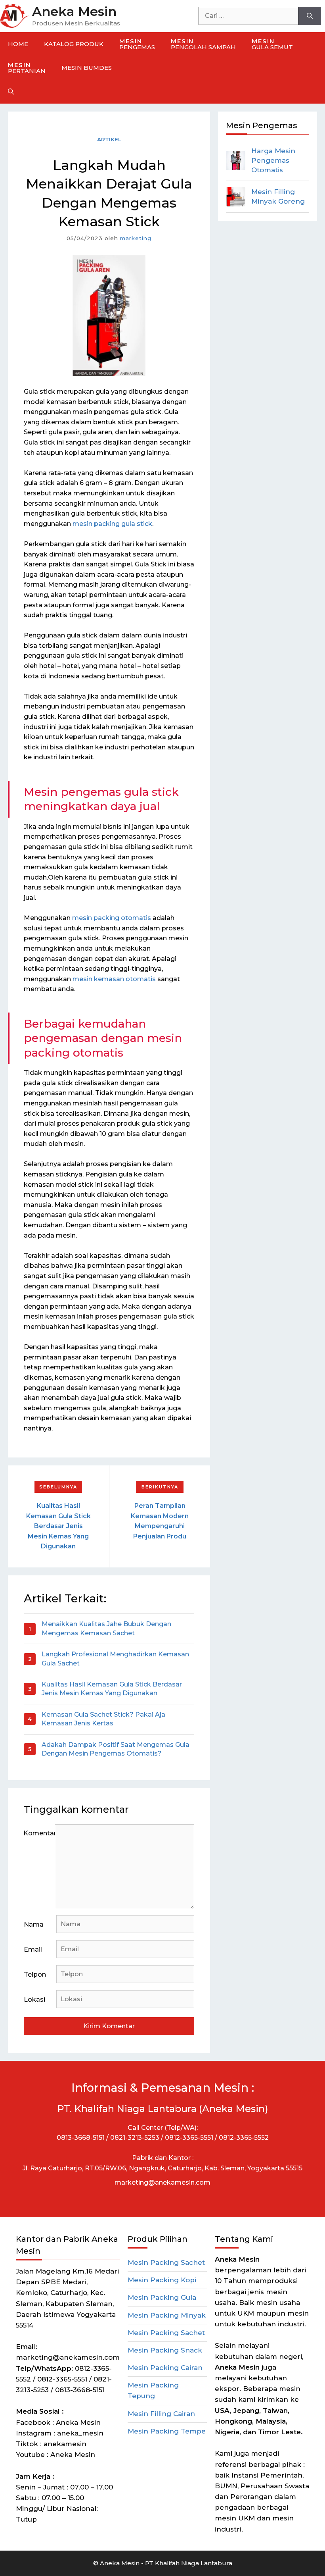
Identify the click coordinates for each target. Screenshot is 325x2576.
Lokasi (34, 1999)
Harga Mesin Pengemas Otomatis (273, 160)
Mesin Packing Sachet (166, 2262)
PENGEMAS (137, 44)
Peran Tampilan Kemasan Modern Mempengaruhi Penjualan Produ (160, 1521)
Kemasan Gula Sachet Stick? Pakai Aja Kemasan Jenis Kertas (103, 1719)
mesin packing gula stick (112, 524)
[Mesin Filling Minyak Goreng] (236, 197)
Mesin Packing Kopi (162, 2280)
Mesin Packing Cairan (165, 2368)
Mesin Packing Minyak (167, 2315)
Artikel (109, 139)
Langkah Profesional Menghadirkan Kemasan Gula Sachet (115, 1659)
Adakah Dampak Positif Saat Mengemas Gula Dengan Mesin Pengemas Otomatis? (116, 1749)
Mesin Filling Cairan (161, 2414)
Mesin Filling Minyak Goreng (278, 196)
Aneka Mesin (74, 11)
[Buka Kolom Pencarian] (11, 92)
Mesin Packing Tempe (167, 2431)
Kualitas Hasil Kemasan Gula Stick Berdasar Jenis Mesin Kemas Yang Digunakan (58, 1526)
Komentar (39, 1833)
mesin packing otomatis (112, 918)
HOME (18, 44)
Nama (34, 1924)
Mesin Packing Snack (165, 2350)
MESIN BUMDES (87, 68)
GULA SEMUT (272, 44)
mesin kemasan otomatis (115, 979)
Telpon (35, 1974)
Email (33, 1949)
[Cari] (310, 16)
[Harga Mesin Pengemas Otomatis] (236, 161)
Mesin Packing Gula (162, 2297)
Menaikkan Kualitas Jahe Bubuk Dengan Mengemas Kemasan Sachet (106, 1628)
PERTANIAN (27, 68)
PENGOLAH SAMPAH (203, 44)
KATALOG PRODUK (74, 44)
